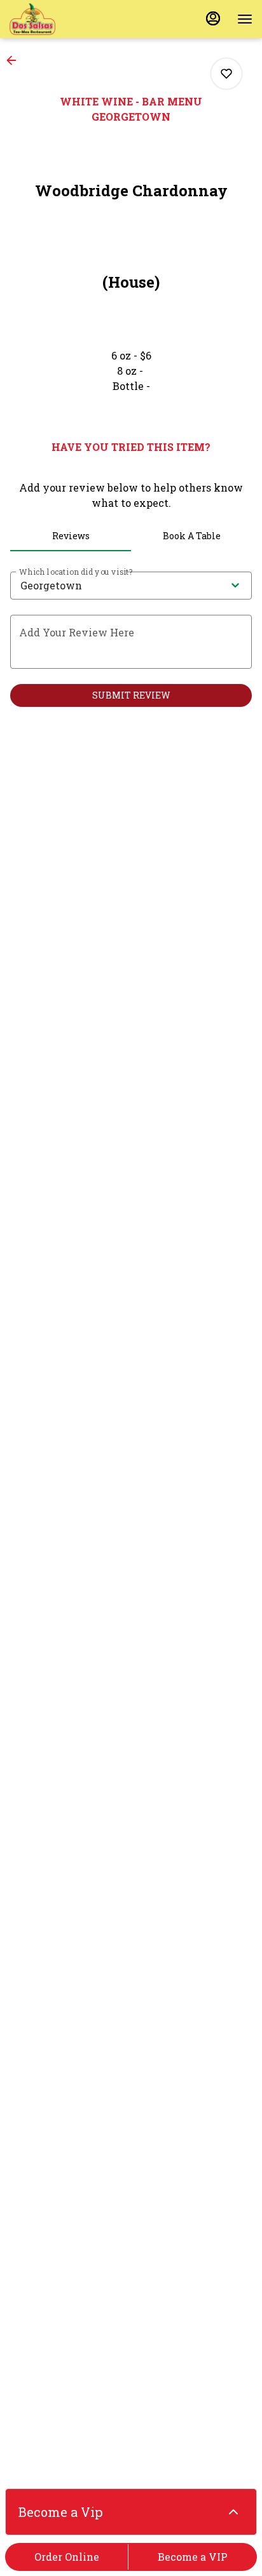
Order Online (67, 2557)
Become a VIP (193, 2557)
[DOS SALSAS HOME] (67, 19)
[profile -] (213, 18)
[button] (15, 60)
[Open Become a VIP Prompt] (233, 2512)
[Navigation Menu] (245, 19)
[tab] (71, 536)
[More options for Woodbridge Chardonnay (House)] (226, 74)
